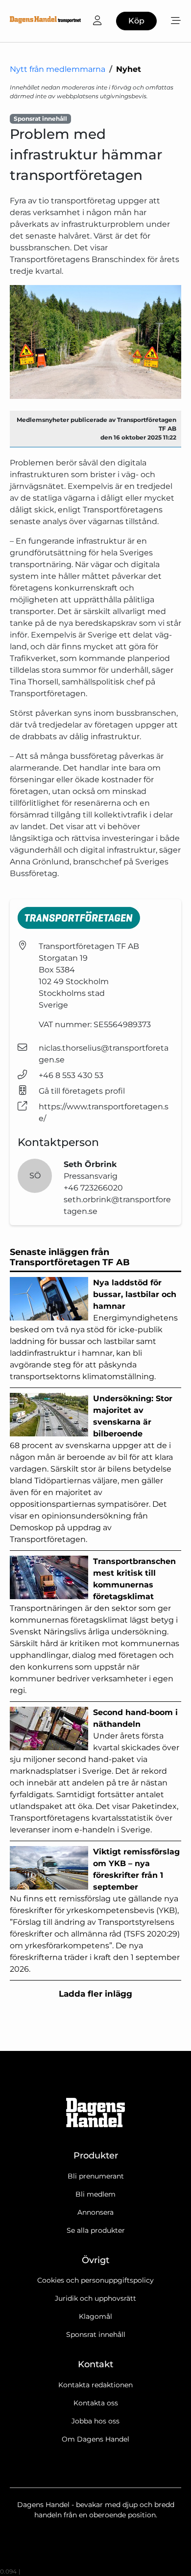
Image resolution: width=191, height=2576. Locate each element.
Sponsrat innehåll (96, 2334)
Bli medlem (95, 2194)
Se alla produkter (96, 2230)
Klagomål (95, 2316)
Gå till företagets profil (82, 1091)
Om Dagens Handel (95, 2439)
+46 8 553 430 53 (71, 1075)
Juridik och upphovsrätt (95, 2298)
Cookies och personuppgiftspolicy (95, 2280)
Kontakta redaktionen (95, 2385)
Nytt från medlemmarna (58, 69)
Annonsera (95, 2212)
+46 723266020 (93, 1188)
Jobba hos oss (95, 2421)
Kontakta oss (96, 2403)
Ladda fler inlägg (95, 1994)
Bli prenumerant (96, 2176)
